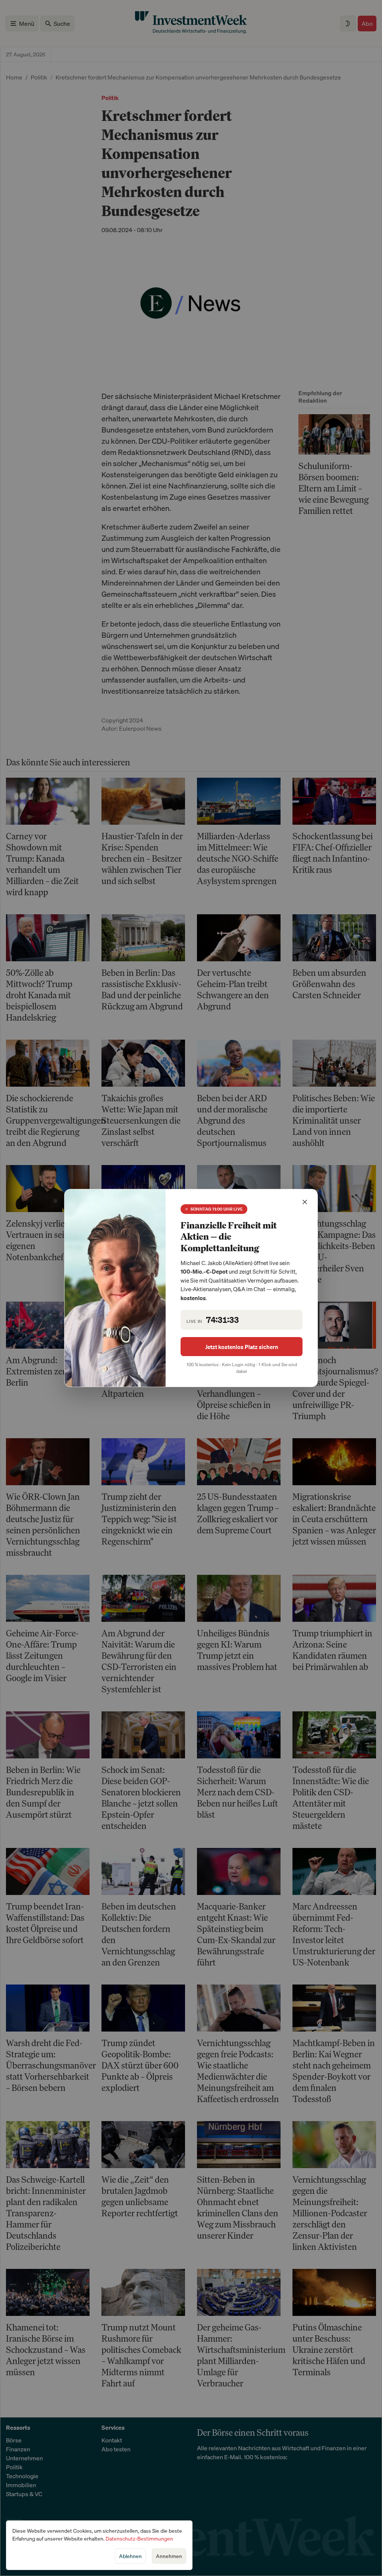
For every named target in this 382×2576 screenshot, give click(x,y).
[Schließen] (305, 1202)
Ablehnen (130, 2556)
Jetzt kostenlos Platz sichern (242, 1347)
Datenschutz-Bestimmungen (139, 2538)
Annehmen (169, 2556)
